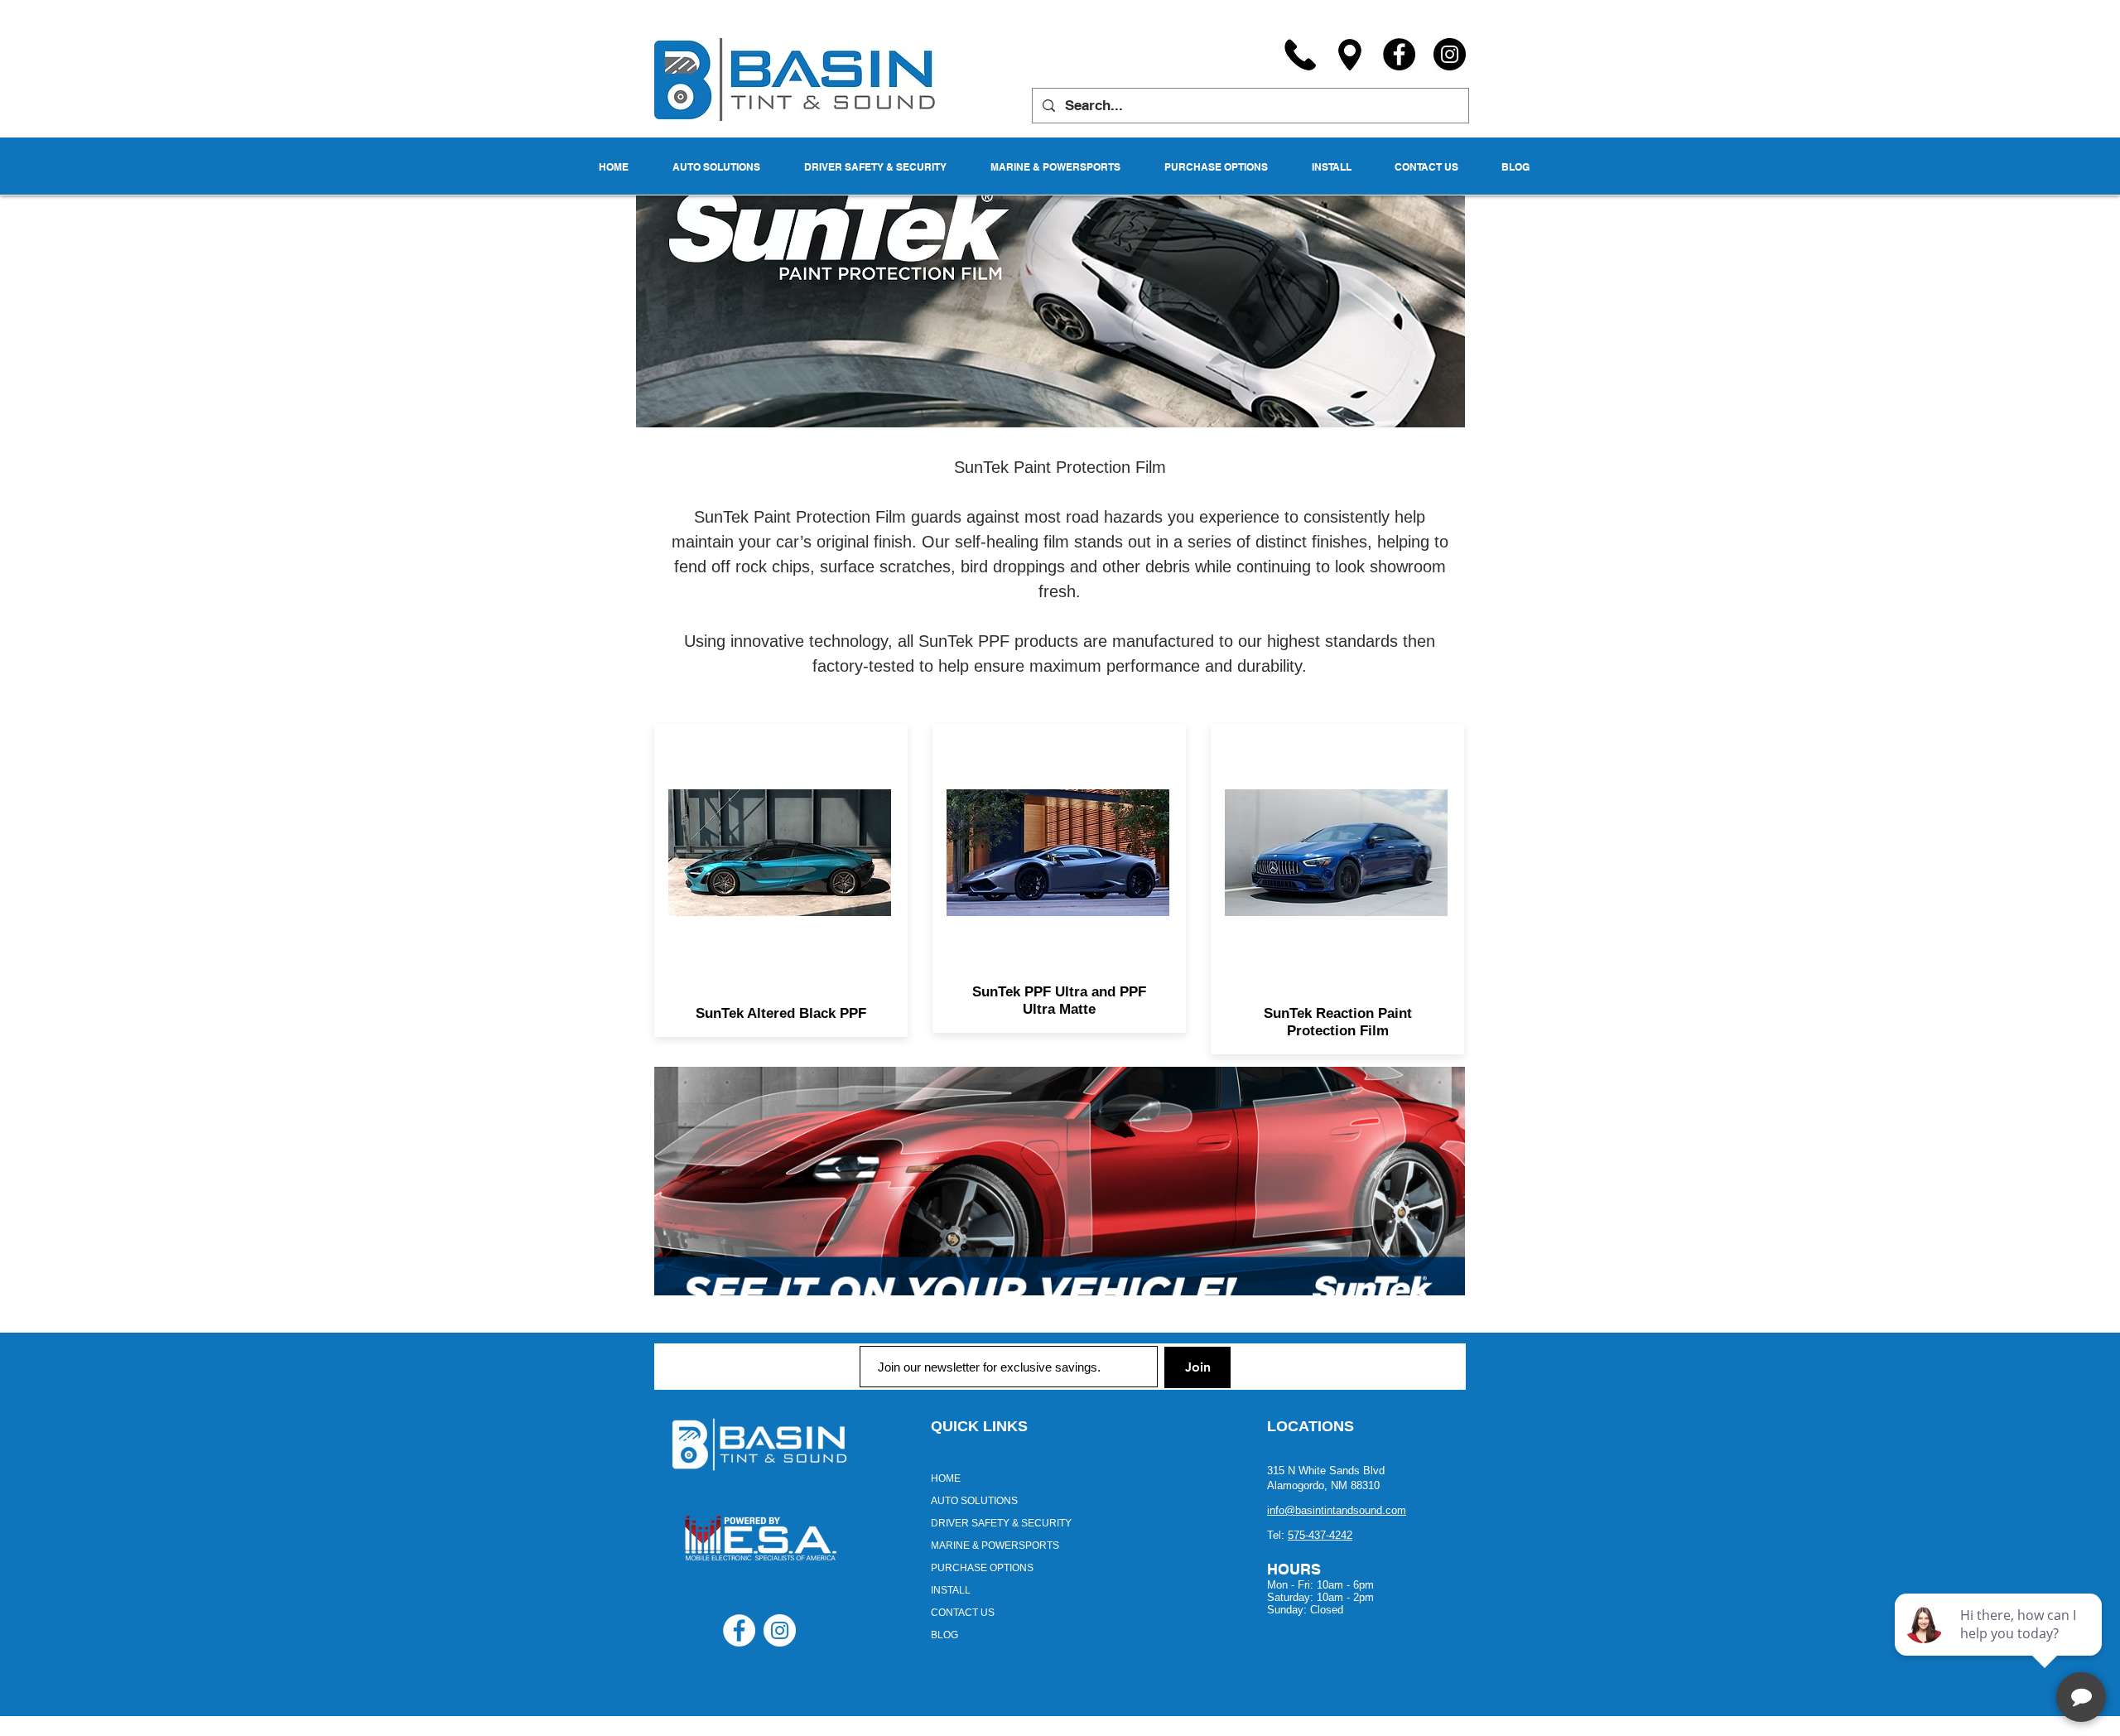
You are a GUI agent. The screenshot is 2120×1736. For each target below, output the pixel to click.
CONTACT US (963, 1613)
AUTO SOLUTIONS (974, 1501)
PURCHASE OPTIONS (982, 1568)
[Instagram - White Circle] (780, 1630)
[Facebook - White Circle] (739, 1630)
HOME (946, 1478)
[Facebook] (1399, 54)
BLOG (944, 1635)
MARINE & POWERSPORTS (995, 1546)
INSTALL (951, 1590)
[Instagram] (1450, 54)
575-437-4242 (1320, 1535)
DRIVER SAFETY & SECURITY (1001, 1523)
